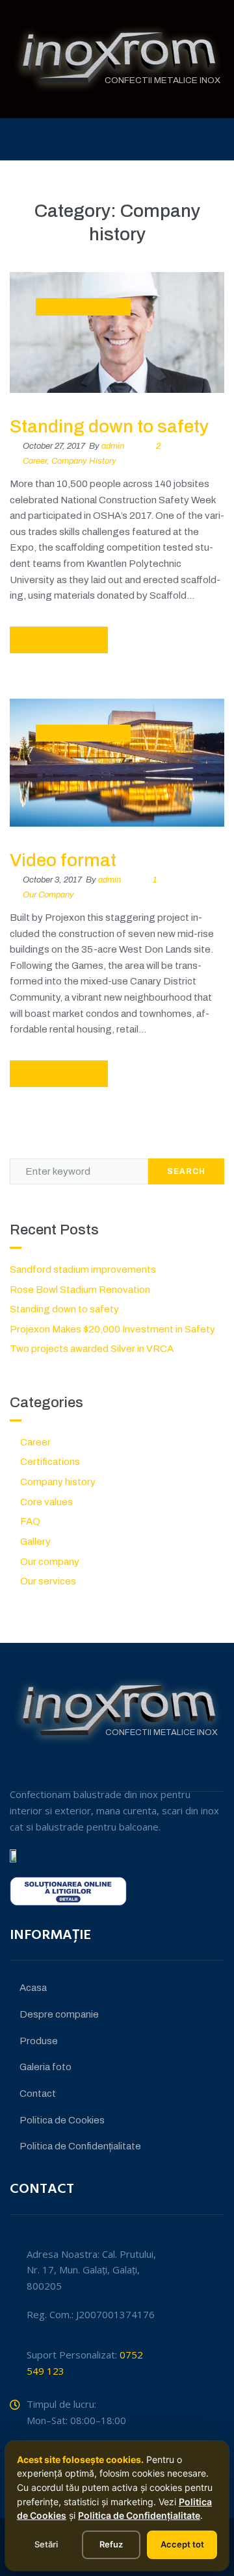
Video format (63, 860)
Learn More (59, 640)
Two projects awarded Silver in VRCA (92, 1349)
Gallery (35, 1542)
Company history (84, 306)
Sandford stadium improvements (83, 1269)
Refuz (111, 2544)
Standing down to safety (109, 426)
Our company (48, 895)
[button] (221, 139)
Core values (46, 1502)
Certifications (50, 1462)
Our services (48, 1581)
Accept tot (182, 2544)
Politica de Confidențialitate (139, 2515)
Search (186, 1171)
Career (35, 461)
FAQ (30, 1521)
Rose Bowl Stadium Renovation (80, 1290)
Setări (46, 2544)
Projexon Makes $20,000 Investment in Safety (112, 1329)
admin (113, 446)
